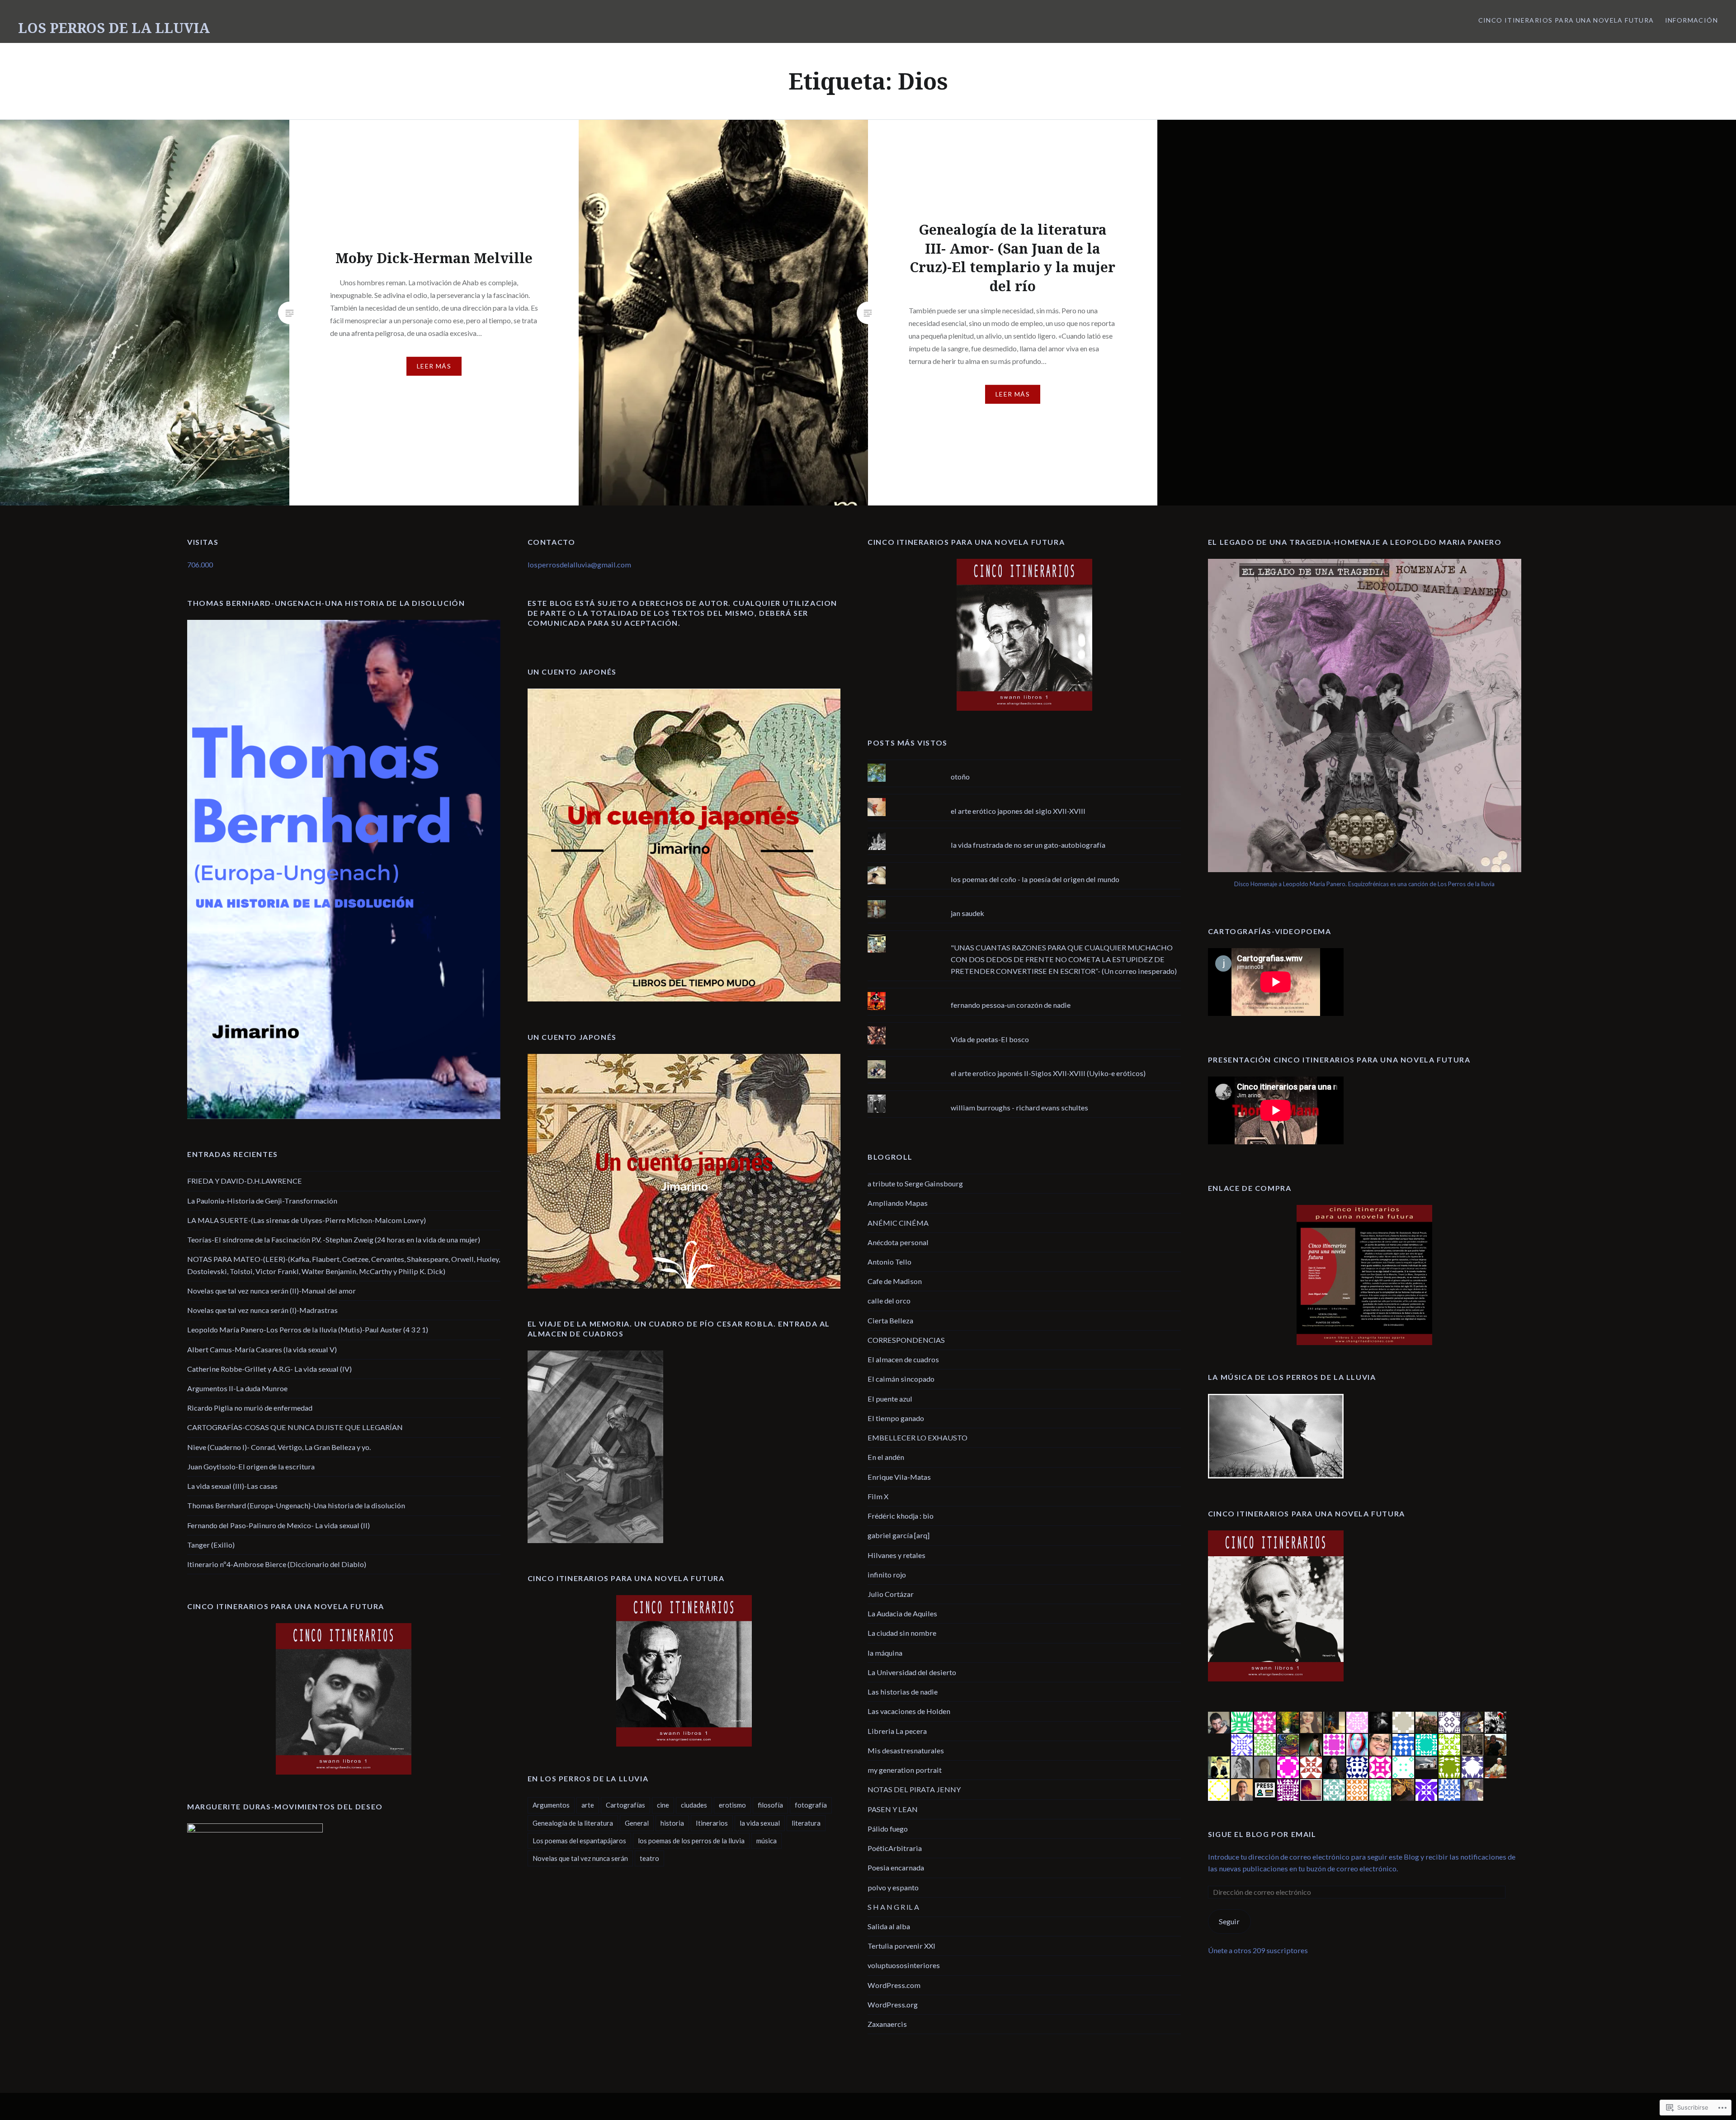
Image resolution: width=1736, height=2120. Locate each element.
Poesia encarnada (896, 1867)
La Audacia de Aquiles (902, 1613)
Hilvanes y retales (896, 1555)
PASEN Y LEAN (893, 1809)
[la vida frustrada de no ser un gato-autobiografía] (1024, 832)
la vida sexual (760, 1823)
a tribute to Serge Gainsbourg (915, 1183)
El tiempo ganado (896, 1418)
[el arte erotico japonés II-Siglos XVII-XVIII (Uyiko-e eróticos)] (1024, 1060)
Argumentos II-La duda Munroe (237, 1388)
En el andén (886, 1457)
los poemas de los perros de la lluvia (691, 1841)
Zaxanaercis (887, 2024)
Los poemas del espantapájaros (579, 1841)
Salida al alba (889, 1926)
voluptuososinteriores (904, 1965)
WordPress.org (893, 2004)
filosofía (770, 1805)
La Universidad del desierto (912, 1672)
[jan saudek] (1024, 900)
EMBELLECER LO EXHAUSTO (918, 1438)
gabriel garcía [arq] (899, 1535)
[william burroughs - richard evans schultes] (1024, 1095)
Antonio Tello (889, 1262)
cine (663, 1805)
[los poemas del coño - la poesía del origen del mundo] (1024, 866)
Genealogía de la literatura (573, 1823)
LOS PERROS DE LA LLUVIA (114, 28)
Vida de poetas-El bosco (990, 1039)
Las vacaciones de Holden (909, 1711)
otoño (960, 777)
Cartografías (625, 1805)
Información (1691, 20)
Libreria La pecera (897, 1731)
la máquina (885, 1653)
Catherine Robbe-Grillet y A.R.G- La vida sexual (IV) (269, 1369)
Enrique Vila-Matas (899, 1477)
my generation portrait (905, 1770)
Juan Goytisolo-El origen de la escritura (251, 1466)
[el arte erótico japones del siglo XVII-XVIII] (1024, 798)
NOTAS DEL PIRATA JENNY (914, 1789)
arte (588, 1805)
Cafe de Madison (895, 1281)
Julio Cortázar (891, 1594)
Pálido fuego (888, 1829)
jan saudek (967, 913)
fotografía (811, 1805)
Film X (878, 1496)
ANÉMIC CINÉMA (898, 1223)
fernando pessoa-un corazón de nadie (1011, 1005)
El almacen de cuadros (903, 1359)
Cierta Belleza (890, 1320)
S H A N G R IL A (893, 1907)
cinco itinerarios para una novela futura (1566, 20)
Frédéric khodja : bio (901, 1516)
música (767, 1841)
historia (672, 1823)
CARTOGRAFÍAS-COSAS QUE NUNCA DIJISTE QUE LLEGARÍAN (295, 1427)
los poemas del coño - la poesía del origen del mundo (1035, 879)
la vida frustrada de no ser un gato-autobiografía (1028, 845)
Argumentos (551, 1805)
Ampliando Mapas (898, 1203)
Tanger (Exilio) (211, 1545)
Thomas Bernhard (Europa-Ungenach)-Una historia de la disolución (296, 1505)
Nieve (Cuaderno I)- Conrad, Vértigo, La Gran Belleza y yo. (279, 1447)
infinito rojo (887, 1575)
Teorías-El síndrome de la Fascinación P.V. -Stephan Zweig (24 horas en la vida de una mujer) (334, 1239)
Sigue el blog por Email (1262, 1834)
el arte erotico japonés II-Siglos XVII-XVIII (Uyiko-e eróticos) (1048, 1073)
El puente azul (890, 1399)
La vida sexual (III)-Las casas (232, 1486)
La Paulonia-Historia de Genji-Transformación (262, 1201)
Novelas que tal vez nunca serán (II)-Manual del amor (271, 1291)
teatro (649, 1858)
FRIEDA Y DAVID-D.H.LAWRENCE (245, 1181)
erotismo (732, 1805)
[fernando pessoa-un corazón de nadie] (1024, 992)
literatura (806, 1823)
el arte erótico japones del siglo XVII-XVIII (1018, 811)
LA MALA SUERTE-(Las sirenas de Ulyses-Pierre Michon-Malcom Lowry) (307, 1220)
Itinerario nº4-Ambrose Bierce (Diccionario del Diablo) (277, 1564)
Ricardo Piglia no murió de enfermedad (250, 1408)
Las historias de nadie (903, 1692)
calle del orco (889, 1301)
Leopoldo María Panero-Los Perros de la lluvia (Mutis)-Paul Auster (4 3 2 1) (308, 1329)
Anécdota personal (898, 1242)
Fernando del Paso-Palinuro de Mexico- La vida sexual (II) (278, 1525)
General (637, 1823)
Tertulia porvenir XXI (901, 1946)
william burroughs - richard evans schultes (1019, 1107)
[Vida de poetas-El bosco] (1024, 1026)
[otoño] (1024, 764)
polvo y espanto (893, 1887)
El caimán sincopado (901, 1379)
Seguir (1229, 1921)
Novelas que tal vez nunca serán (580, 1858)
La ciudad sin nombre (902, 1633)
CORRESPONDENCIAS (906, 1340)
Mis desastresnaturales (906, 1750)
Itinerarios (712, 1823)
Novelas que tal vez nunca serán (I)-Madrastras (262, 1310)
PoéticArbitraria (895, 1848)
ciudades (694, 1805)
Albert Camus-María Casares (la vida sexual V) (262, 1349)
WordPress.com (894, 1985)
